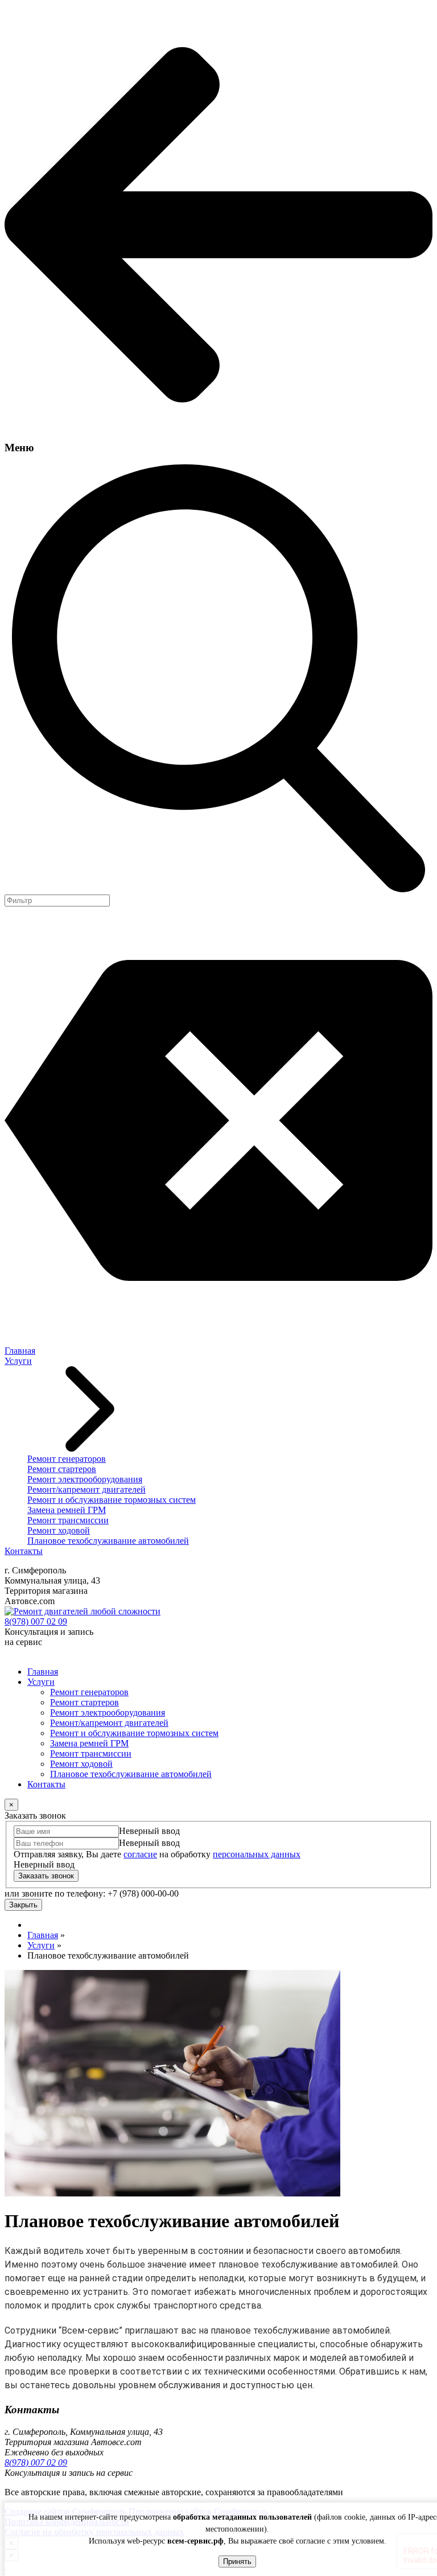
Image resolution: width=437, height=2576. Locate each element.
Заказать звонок (46, 1876)
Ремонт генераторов (67, 1459)
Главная (20, 1351)
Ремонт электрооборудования (85, 1479)
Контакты (24, 1551)
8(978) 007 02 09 (36, 1621)
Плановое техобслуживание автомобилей (108, 1541)
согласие (140, 1854)
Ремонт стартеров (62, 1469)
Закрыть (23, 1905)
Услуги (18, 1361)
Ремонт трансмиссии (68, 1520)
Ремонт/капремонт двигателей (86, 1489)
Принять (237, 2561)
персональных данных (257, 1854)
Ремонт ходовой (59, 1530)
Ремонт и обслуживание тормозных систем (112, 1500)
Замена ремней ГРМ (67, 1510)
